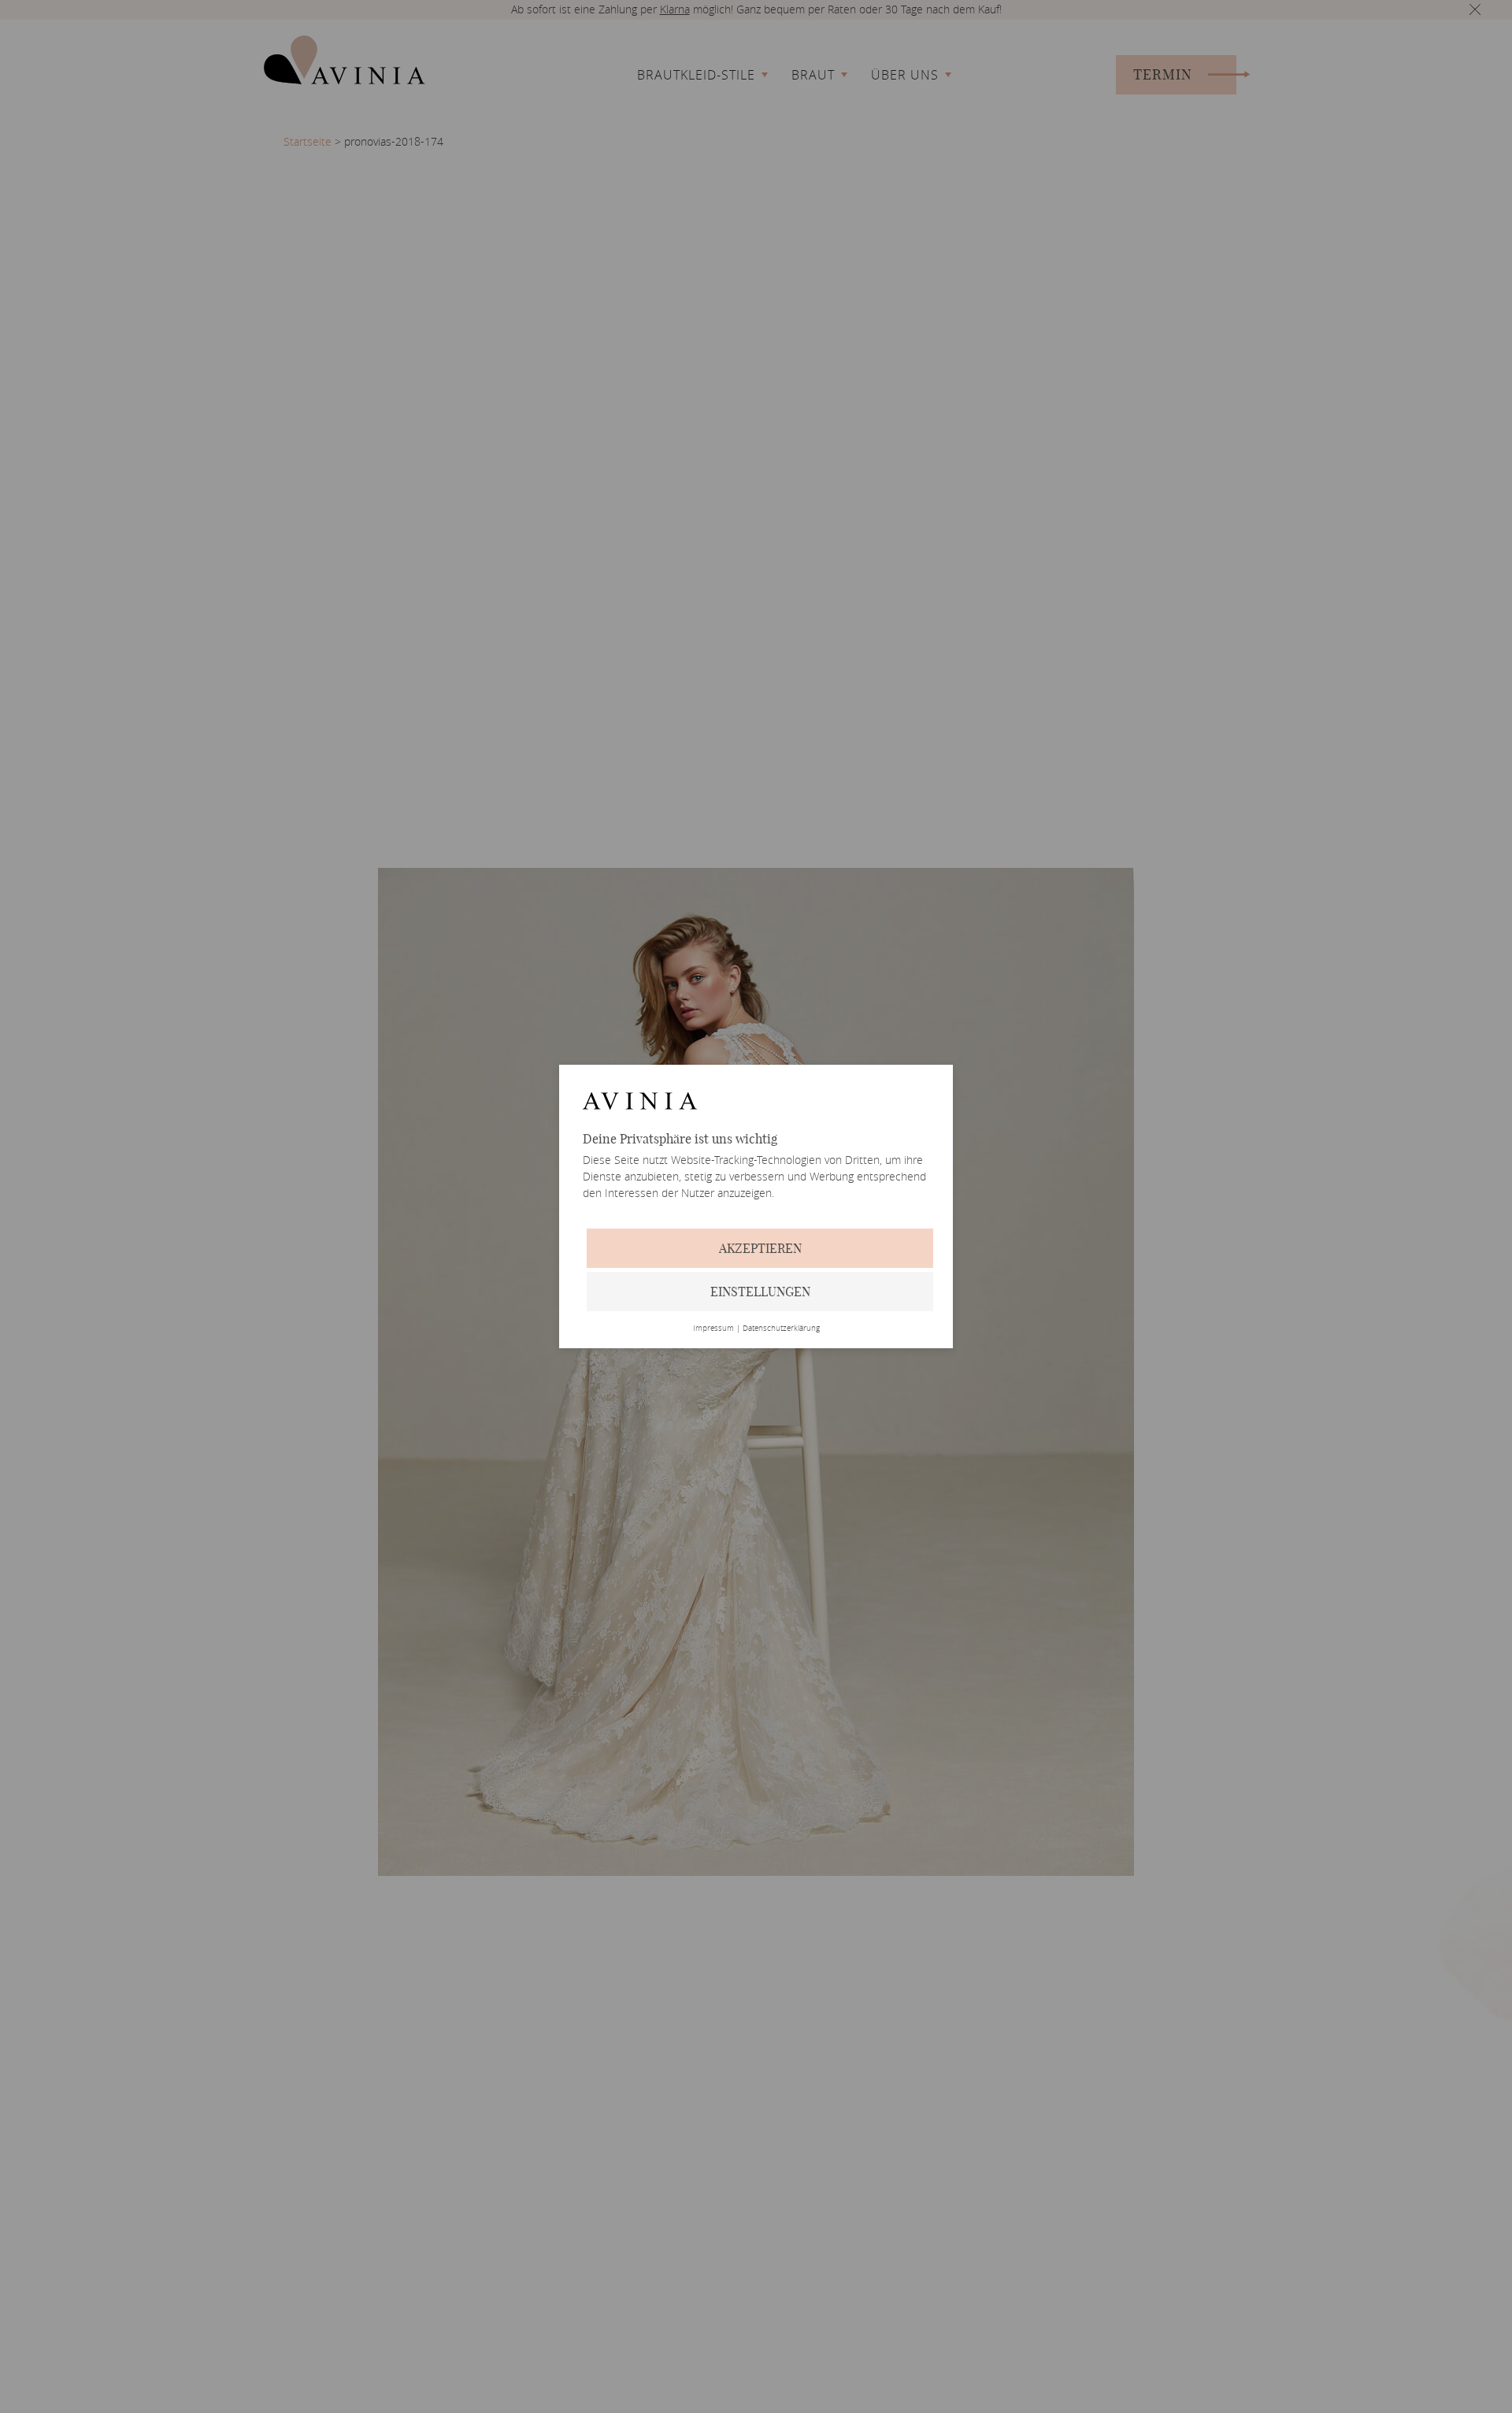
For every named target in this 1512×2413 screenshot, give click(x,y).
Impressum (713, 1329)
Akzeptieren (760, 1248)
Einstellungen (760, 1292)
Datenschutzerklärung (781, 1329)
